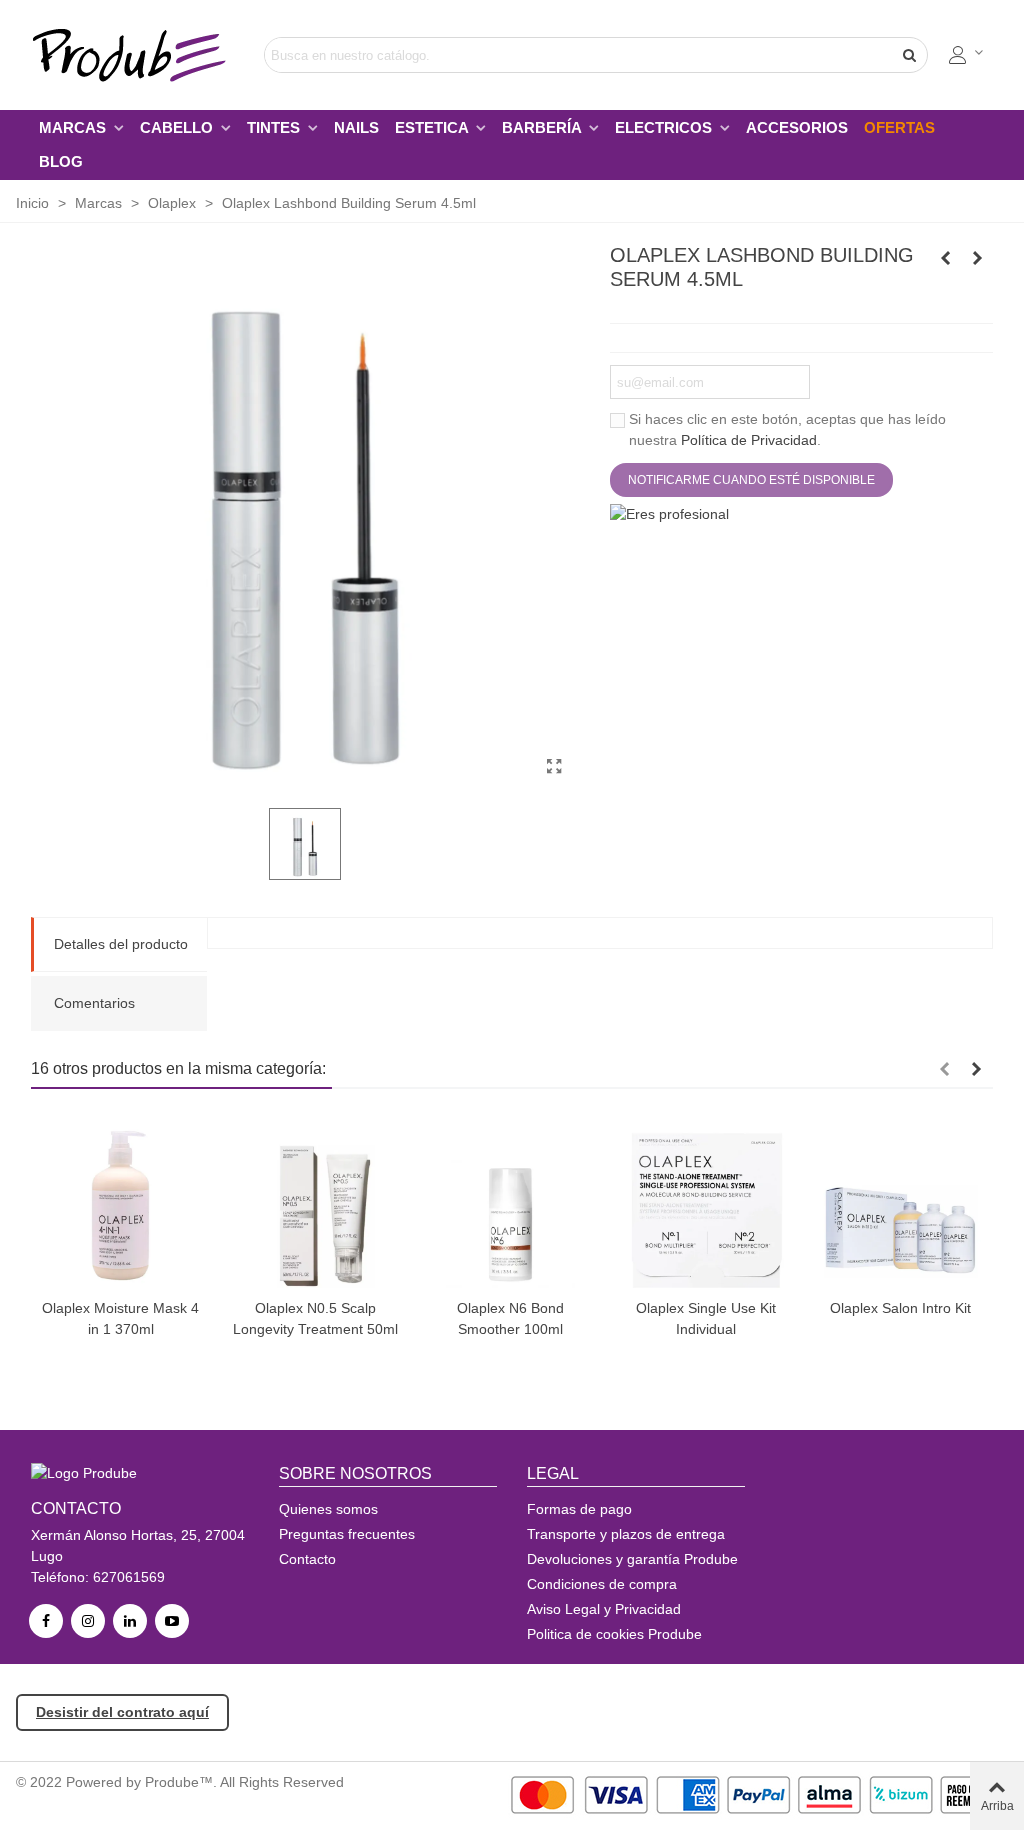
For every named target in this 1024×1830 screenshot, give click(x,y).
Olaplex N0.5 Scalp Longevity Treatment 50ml (315, 1318)
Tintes (275, 127)
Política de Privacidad (749, 440)
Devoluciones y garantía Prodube (632, 1559)
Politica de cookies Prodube (614, 1634)
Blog (61, 161)
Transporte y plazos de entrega (626, 1534)
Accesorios (797, 127)
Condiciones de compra (602, 1584)
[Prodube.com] (141, 55)
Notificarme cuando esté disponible (751, 480)
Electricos (665, 127)
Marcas (74, 127)
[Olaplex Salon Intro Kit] (900, 1198)
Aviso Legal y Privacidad (604, 1609)
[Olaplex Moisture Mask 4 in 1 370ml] (120, 1198)
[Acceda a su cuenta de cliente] (967, 55)
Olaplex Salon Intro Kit (900, 1308)
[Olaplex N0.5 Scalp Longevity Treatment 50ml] (978, 258)
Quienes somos (328, 1509)
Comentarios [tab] (94, 1003)
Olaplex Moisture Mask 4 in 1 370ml (120, 1318)
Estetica (433, 127)
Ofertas (899, 127)
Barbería (543, 127)
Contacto (307, 1559)
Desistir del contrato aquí (122, 1712)
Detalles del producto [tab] (121, 944)
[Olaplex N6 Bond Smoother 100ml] (510, 1198)
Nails (356, 127)
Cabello (178, 127)
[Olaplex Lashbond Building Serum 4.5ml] (555, 767)
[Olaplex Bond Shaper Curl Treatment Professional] (946, 258)
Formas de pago (579, 1509)
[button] (944, 1069)
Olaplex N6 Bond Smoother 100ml (510, 1318)
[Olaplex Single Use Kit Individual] (705, 1198)
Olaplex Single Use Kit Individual (706, 1318)
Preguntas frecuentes (347, 1534)
